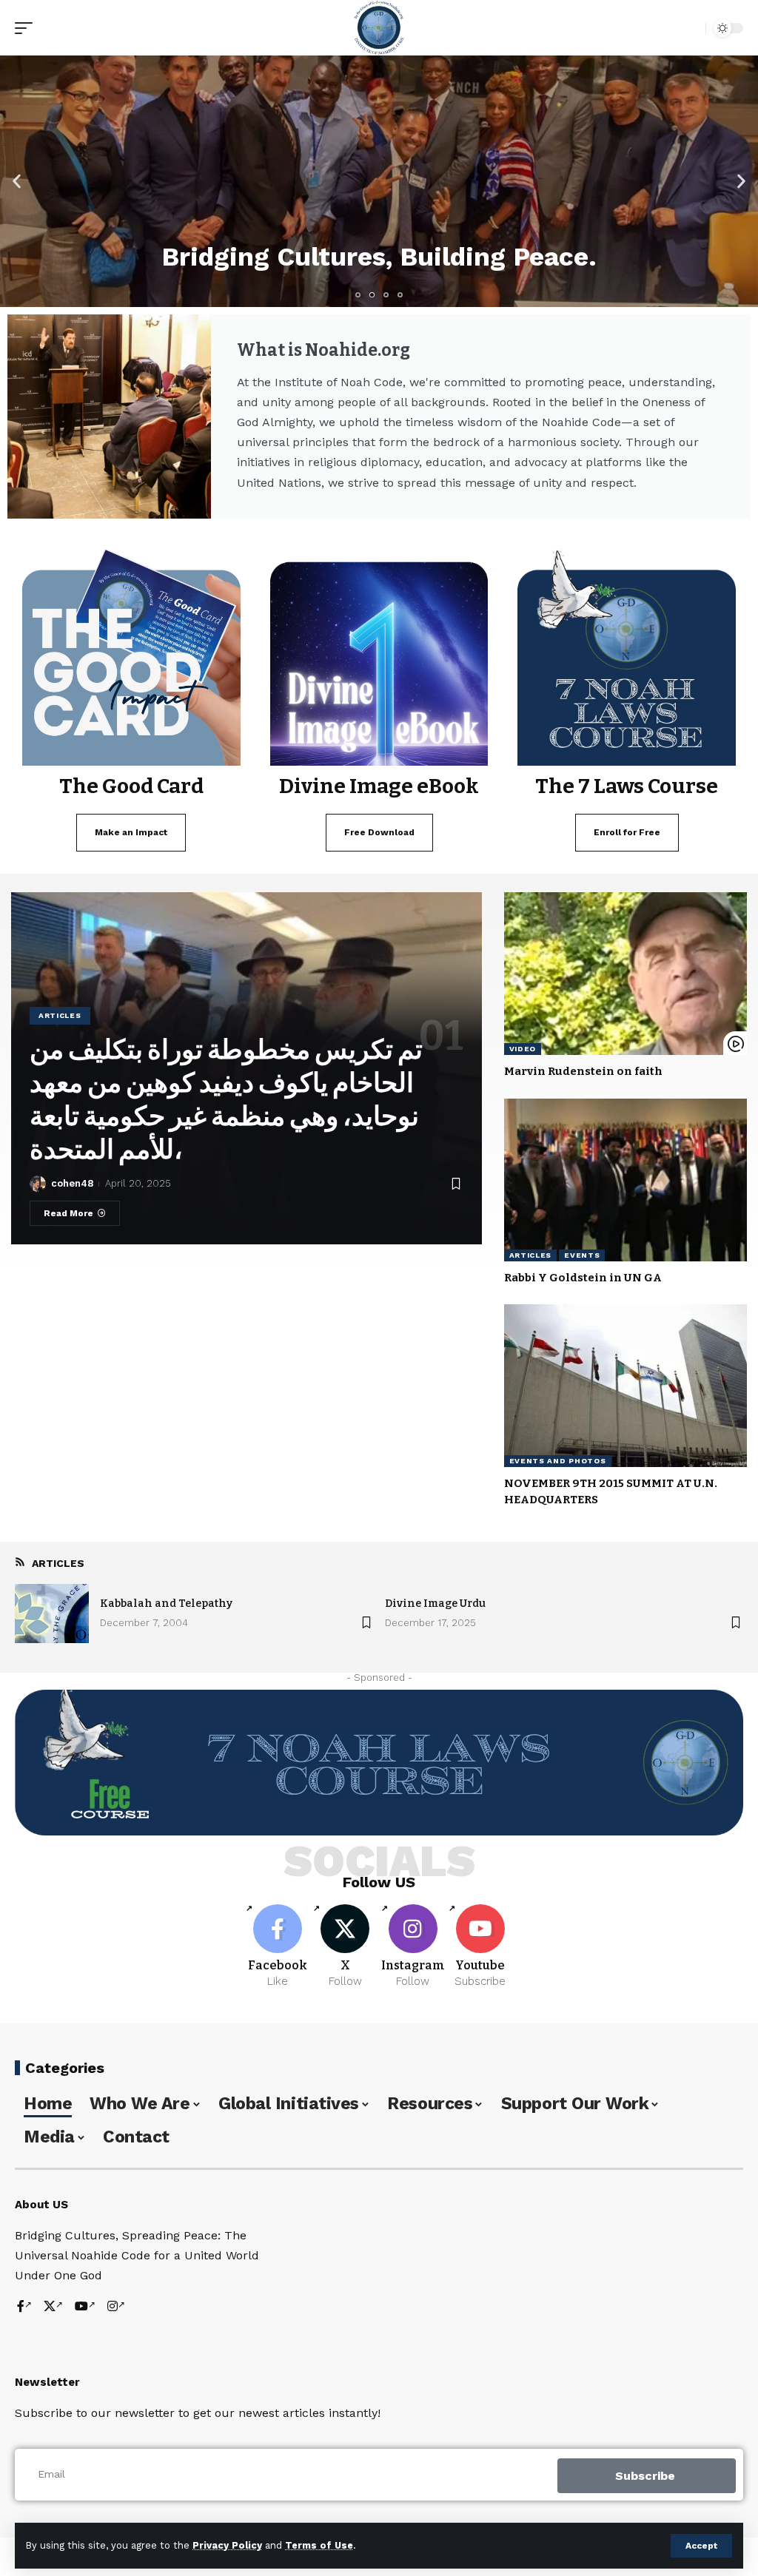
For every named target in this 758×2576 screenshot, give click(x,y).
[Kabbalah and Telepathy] (52, 1614)
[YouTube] (85, 2307)
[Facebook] (278, 1947)
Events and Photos (558, 1461)
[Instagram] (413, 1947)
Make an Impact (131, 832)
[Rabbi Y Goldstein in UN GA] (625, 1180)
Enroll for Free (627, 832)
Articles (60, 1015)
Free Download (379, 832)
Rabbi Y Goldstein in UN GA (583, 1278)
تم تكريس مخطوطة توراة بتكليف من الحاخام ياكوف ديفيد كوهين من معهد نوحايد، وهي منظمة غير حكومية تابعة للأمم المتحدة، (226, 1100)
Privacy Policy (227, 2545)
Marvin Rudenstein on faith (583, 1071)
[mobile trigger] (27, 28)
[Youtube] (480, 1947)
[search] (691, 28)
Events (582, 1255)
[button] (17, 182)
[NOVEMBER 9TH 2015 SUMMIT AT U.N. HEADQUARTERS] (625, 1386)
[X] (345, 1947)
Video (523, 1049)
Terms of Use (319, 2545)
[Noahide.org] (379, 28)
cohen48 (72, 1183)
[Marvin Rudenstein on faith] (625, 974)
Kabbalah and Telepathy (166, 1604)
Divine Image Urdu (435, 1604)
